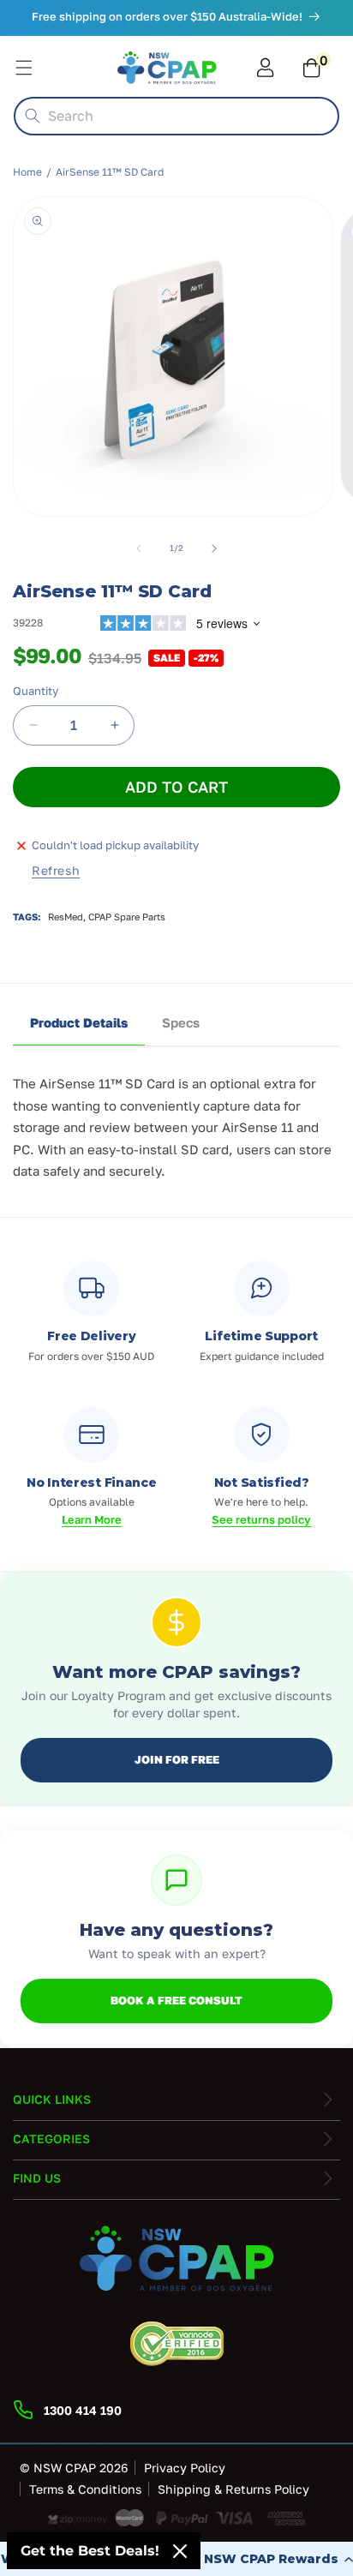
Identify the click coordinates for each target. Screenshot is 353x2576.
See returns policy (261, 1519)
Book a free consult (176, 2000)
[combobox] (176, 116)
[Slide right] (214, 548)
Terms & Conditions (85, 2489)
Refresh (56, 870)
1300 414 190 (83, 2410)
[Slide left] (139, 548)
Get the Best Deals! (90, 2551)
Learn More (92, 1519)
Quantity (36, 691)
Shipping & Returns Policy (233, 2489)
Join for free (177, 1759)
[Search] (33, 116)
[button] (308, 68)
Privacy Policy (185, 2468)
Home (27, 172)
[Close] (180, 2551)
